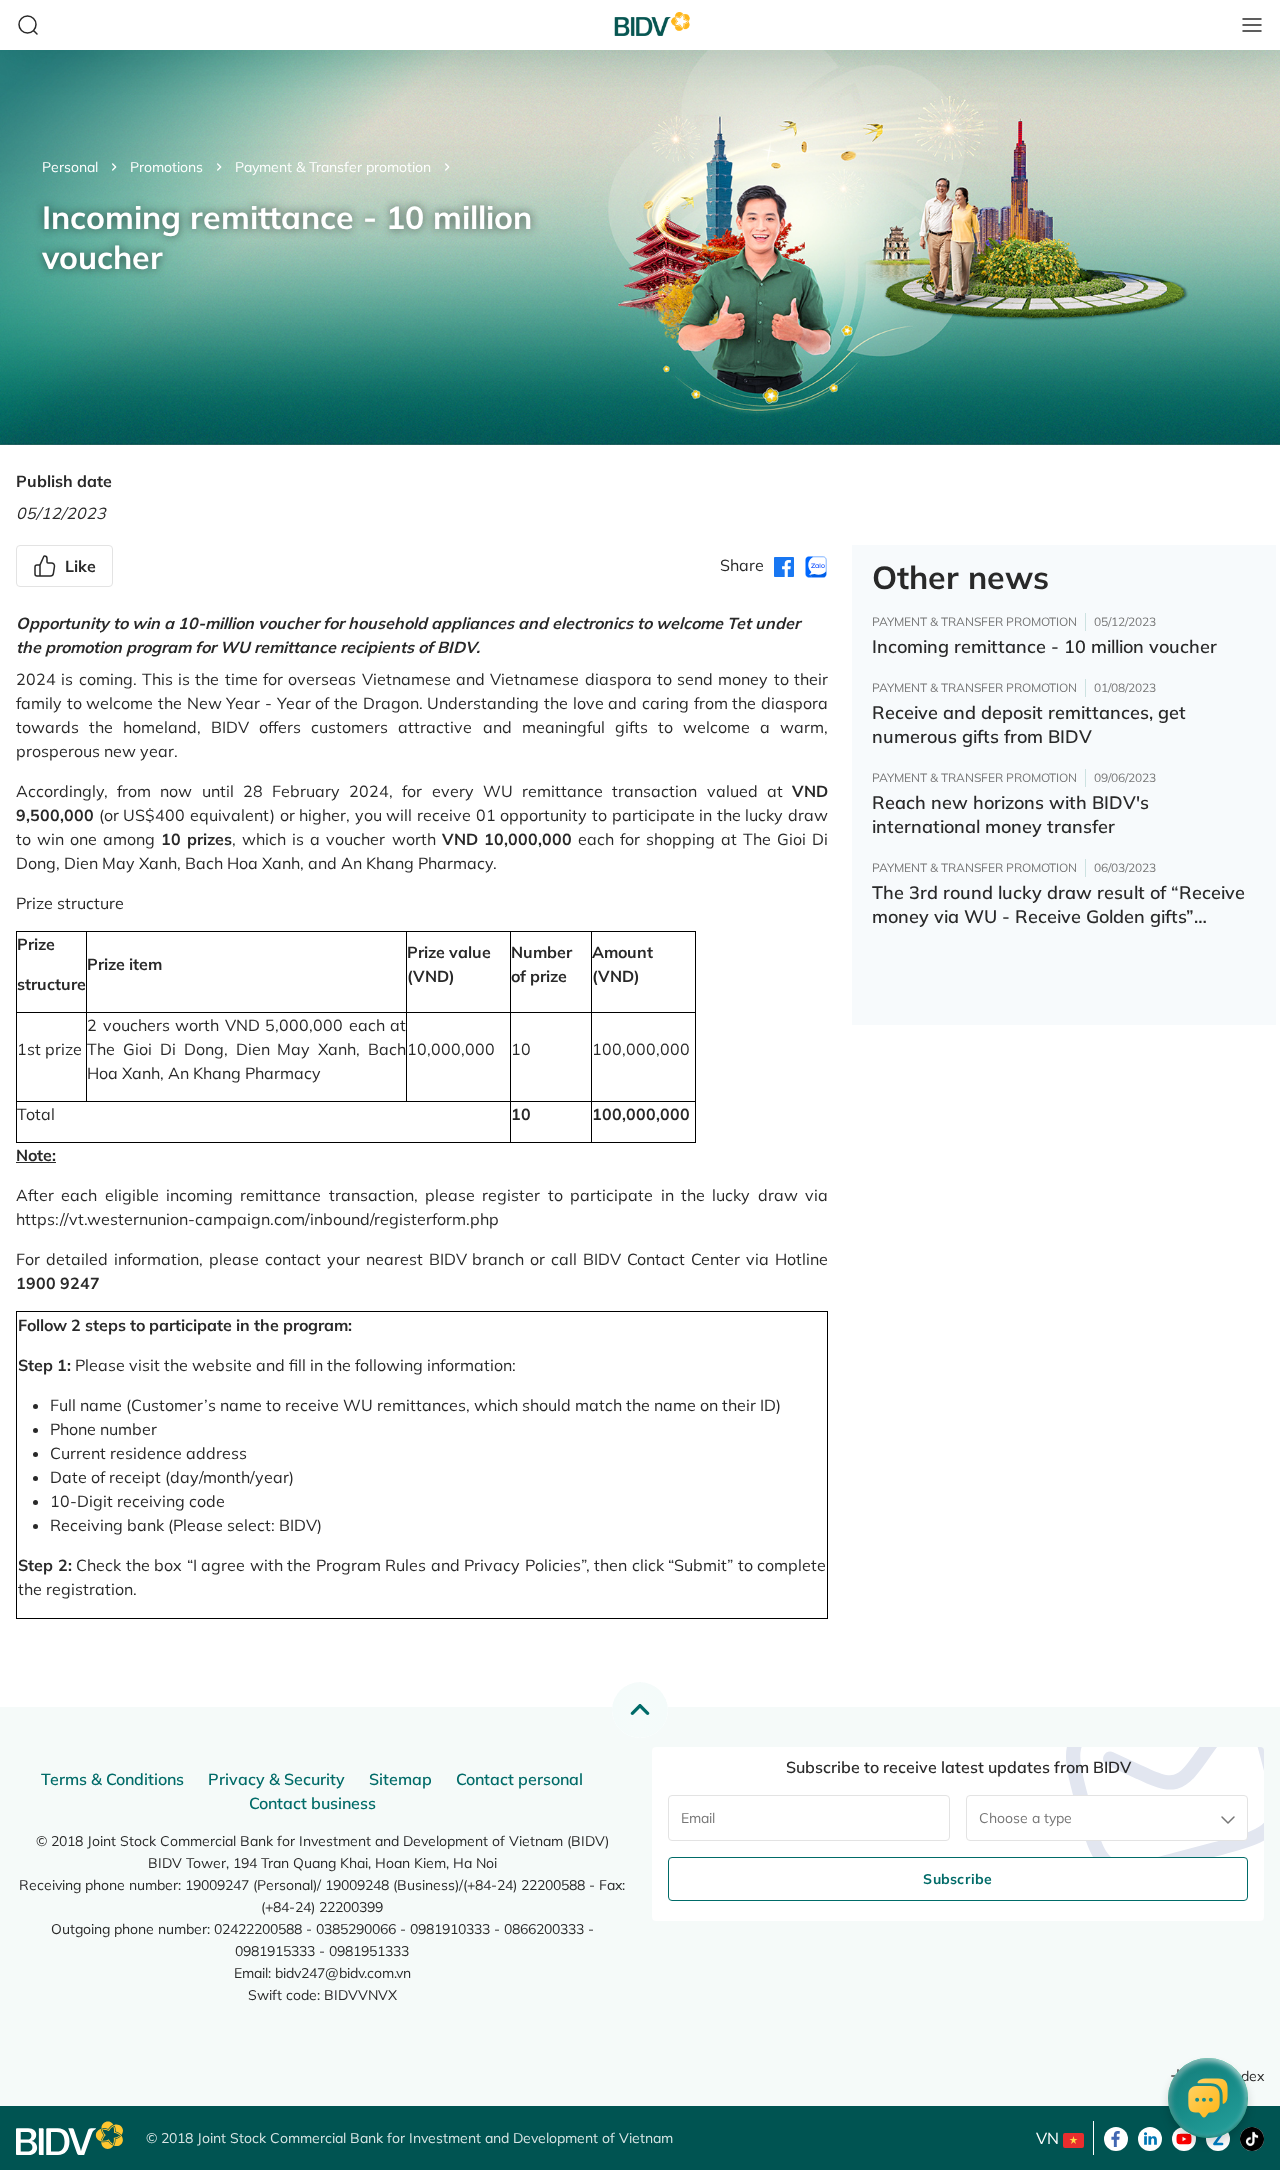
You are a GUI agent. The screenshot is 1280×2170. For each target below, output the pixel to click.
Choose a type (1025, 1818)
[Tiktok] (1252, 2137)
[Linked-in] (1150, 2137)
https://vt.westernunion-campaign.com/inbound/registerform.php (257, 1219)
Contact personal (519, 1779)
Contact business (312, 1803)
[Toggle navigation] (1252, 25)
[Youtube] (1184, 2137)
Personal (70, 167)
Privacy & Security (276, 1779)
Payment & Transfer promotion (333, 167)
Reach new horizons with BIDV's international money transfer (1010, 814)
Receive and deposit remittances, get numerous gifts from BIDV (1029, 724)
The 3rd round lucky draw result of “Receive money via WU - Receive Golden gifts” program (1058, 905)
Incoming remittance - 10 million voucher (1044, 646)
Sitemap (400, 1779)
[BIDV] (71, 2138)
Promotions (166, 167)
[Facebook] (1116, 2137)
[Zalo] (1218, 2137)
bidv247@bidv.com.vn (343, 1973)
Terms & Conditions (112, 1779)
